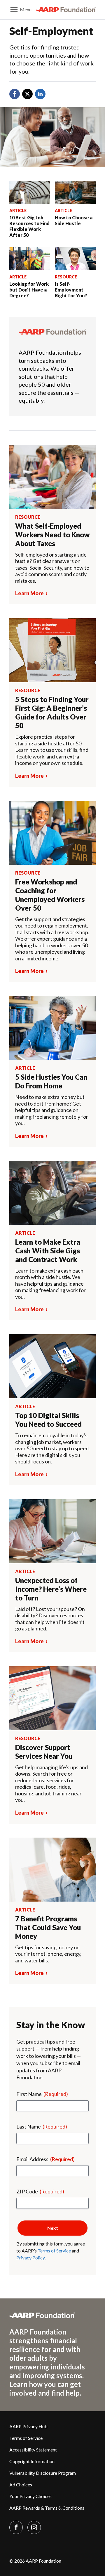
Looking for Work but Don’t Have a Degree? (29, 290)
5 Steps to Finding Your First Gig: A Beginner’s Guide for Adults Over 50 (52, 712)
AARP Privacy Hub (28, 2426)
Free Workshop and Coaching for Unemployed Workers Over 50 (50, 895)
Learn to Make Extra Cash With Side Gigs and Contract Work (48, 1251)
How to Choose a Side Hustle (74, 220)
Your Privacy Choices (30, 2496)
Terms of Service (54, 2251)
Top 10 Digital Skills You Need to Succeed (48, 1420)
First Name (42, 2094)
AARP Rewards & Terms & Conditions (47, 2508)
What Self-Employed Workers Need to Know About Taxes (52, 535)
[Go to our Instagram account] (34, 2527)
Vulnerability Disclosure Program (43, 2473)
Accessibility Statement (33, 2450)
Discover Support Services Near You (44, 1752)
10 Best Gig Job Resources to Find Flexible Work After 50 (29, 226)
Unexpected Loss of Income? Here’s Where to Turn (51, 1589)
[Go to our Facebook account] (16, 2527)
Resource (66, 277)
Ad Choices (21, 2484)
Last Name (42, 2126)
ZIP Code (40, 2191)
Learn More (29, 593)
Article (18, 210)
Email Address (45, 2159)
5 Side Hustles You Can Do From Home (51, 1081)
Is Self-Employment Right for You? (71, 290)
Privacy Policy (30, 2258)
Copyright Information (32, 2461)
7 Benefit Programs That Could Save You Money (48, 1927)
